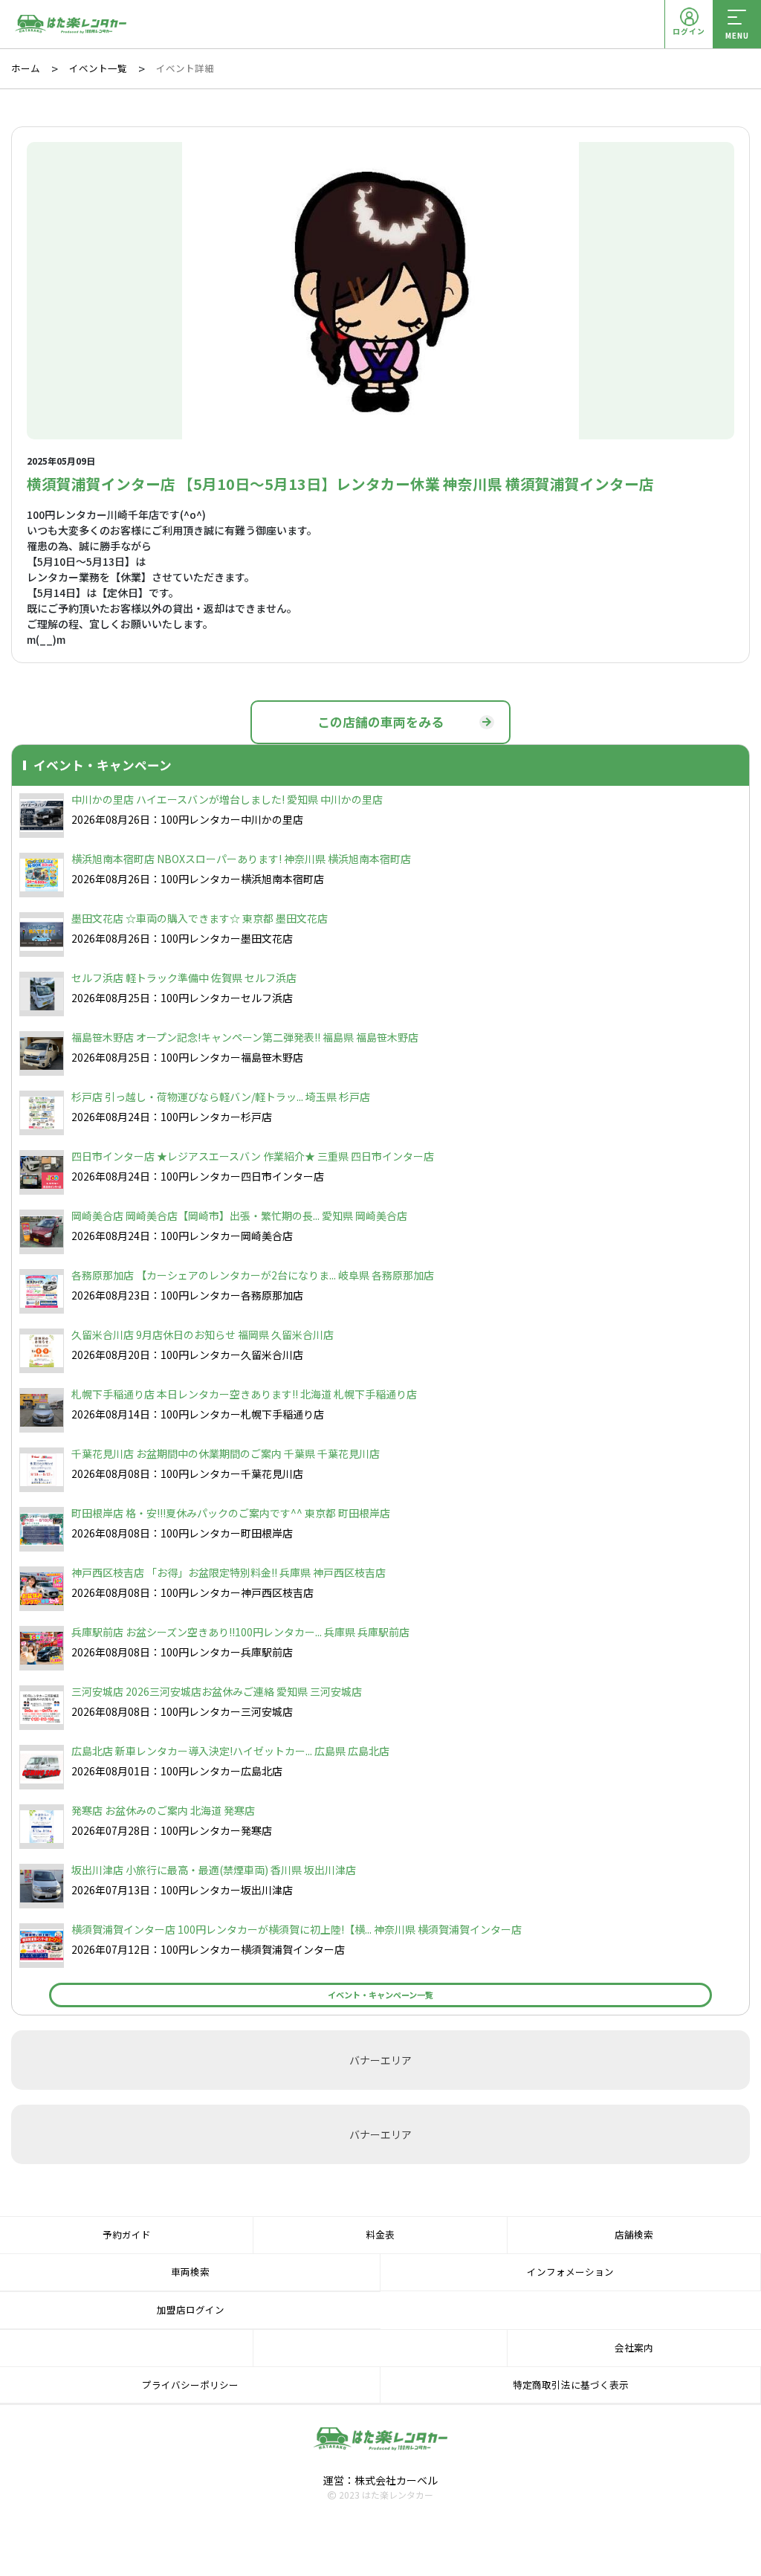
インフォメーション (570, 2272)
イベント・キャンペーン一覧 (380, 1995)
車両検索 (190, 2272)
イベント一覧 (98, 68)
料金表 (380, 2234)
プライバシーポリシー (190, 2385)
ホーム (26, 68)
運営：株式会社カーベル (380, 2480)
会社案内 (634, 2347)
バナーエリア (380, 2060)
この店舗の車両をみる (380, 722)
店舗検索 (634, 2234)
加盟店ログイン (191, 2309)
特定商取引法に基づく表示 (571, 2385)
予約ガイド (127, 2234)
